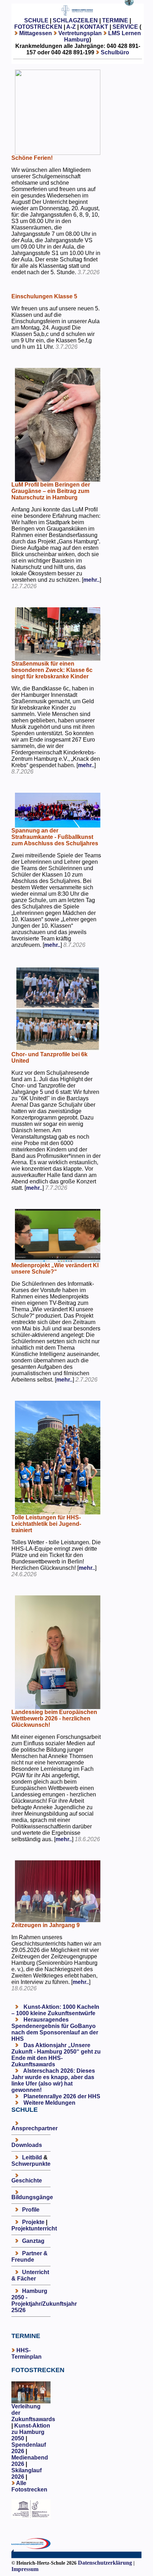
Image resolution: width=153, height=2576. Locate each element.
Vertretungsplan (80, 33)
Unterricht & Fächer (30, 2275)
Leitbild (32, 2157)
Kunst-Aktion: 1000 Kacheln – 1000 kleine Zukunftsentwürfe (55, 2010)
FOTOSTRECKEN (38, 27)
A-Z (71, 27)
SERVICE (125, 27)
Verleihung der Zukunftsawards (33, 2413)
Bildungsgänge (32, 2197)
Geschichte (27, 2181)
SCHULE (36, 20)
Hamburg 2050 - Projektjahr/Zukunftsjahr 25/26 (44, 2301)
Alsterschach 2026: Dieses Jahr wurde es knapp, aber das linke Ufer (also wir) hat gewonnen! (53, 2080)
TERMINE (115, 20)
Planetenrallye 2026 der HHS (61, 2096)
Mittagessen (36, 33)
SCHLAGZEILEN (75, 20)
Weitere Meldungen (49, 2103)
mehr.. (91, 580)
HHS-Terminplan (27, 2353)
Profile (31, 2210)
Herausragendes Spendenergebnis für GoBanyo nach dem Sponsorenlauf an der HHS (55, 2029)
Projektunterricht (34, 2228)
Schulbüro (115, 52)
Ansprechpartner (35, 2128)
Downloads (27, 2145)
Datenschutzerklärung (105, 2563)
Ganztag (33, 2241)
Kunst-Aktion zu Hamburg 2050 (31, 2432)
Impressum (25, 2569)
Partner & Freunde (30, 2257)
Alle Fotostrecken (29, 2486)
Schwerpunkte (31, 2164)
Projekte (33, 2222)
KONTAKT (94, 27)
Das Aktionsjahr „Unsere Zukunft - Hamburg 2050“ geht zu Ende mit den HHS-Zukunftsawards (56, 2055)
